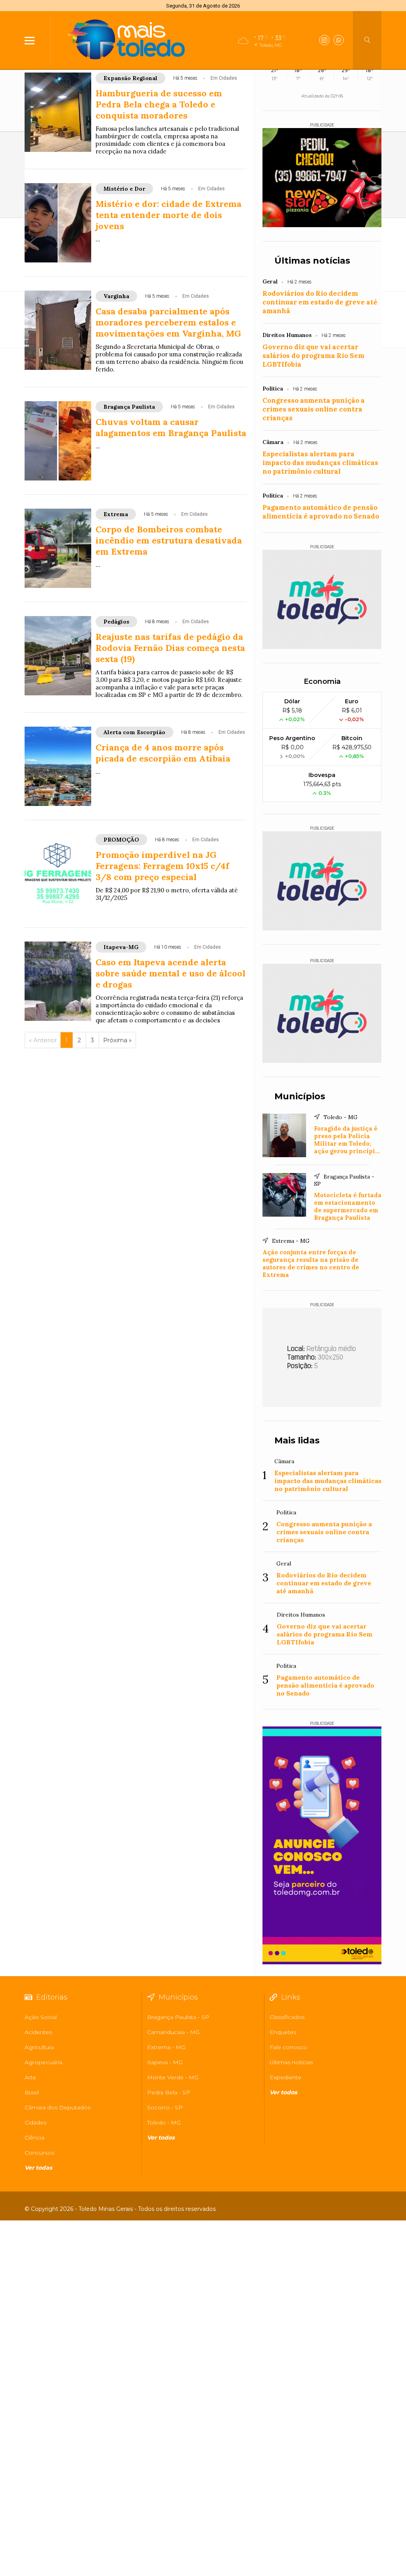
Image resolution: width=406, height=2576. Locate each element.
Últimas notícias (312, 261)
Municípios (300, 1096)
